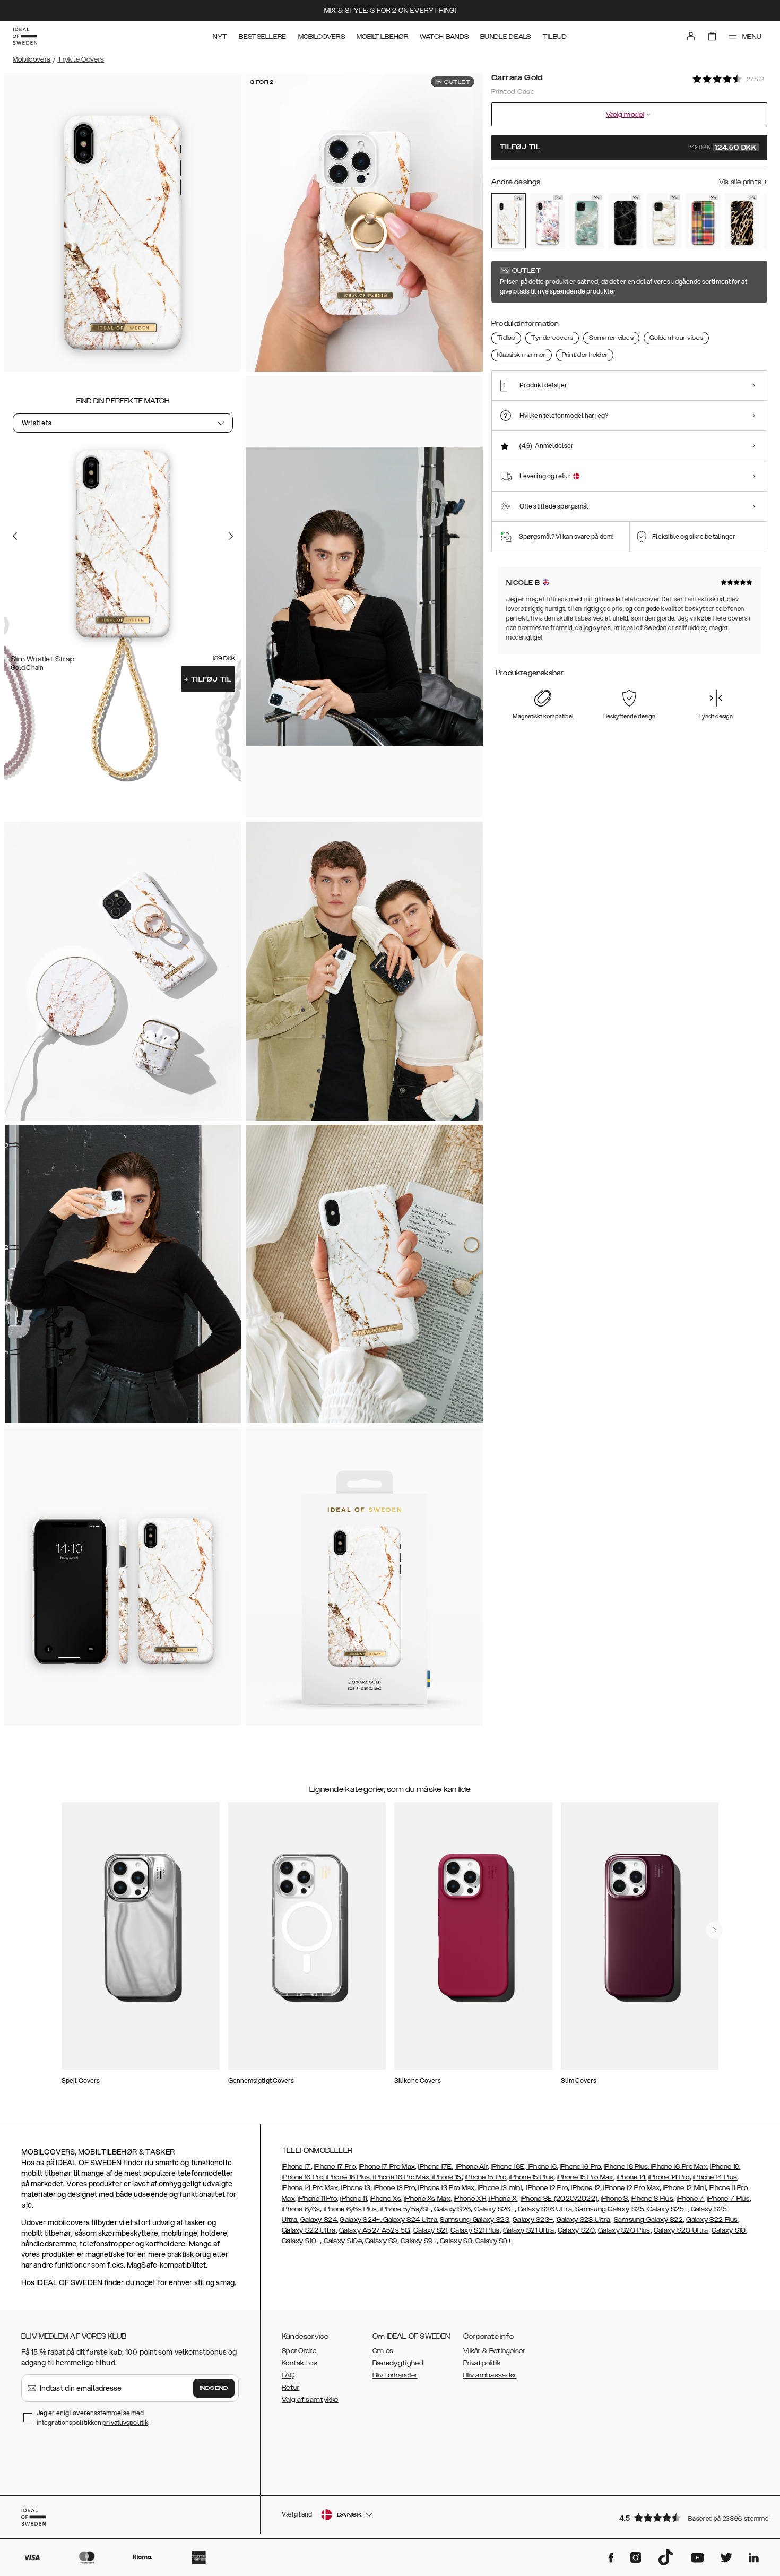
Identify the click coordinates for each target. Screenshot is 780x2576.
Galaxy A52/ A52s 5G (375, 2230)
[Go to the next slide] (231, 536)
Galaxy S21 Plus (475, 2230)
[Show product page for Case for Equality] (703, 221)
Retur (291, 2388)
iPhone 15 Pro (486, 2177)
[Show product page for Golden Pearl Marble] (664, 221)
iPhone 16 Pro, (581, 2167)
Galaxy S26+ (495, 2209)
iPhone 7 (690, 2199)
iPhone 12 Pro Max (631, 2188)
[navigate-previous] (714, 1930)
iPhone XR (470, 2199)
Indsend (214, 2388)
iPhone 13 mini (500, 2188)
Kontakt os (300, 2363)
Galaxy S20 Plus (624, 2230)
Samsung (630, 2220)
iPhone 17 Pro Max (387, 2167)
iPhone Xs (385, 2199)
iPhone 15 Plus (531, 2177)
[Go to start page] (25, 36)
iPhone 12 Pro (546, 2188)
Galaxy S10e (343, 2241)
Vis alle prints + (743, 182)
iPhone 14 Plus (715, 2177)
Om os (383, 2351)
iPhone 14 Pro (669, 2177)
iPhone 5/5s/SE (405, 2209)
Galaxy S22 (665, 2220)
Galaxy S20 (576, 2230)
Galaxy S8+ (493, 2241)
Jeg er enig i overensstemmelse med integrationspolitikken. (93, 2418)
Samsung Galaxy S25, (610, 2209)
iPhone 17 (296, 2167)
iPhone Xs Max (427, 2199)
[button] (690, 2517)
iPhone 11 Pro (318, 2199)
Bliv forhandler (395, 2375)
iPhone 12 (586, 2188)
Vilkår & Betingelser (494, 2351)
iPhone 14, (632, 2177)
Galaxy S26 (452, 2209)
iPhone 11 (353, 2199)
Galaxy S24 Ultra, (410, 2220)
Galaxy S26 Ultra (545, 2209)
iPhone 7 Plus (729, 2199)
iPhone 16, (542, 2167)
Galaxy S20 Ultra (681, 2230)
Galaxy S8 (456, 2241)
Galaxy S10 (729, 2230)
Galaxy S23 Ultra (584, 2220)
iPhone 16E (508, 2167)
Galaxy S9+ (419, 2241)
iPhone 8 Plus (652, 2199)
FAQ (288, 2375)
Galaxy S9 (381, 2241)
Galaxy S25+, (668, 2209)
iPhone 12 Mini (684, 2188)
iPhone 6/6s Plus (349, 2209)
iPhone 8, (615, 2199)
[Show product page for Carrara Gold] (509, 221)
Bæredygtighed (398, 2363)
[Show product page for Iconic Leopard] (742, 221)
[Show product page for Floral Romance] (547, 221)
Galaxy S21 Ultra (529, 2230)
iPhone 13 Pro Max (446, 2188)
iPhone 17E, (435, 2167)
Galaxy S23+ (533, 2220)
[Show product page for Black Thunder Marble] (625, 221)
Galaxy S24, (319, 2220)
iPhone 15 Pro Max (585, 2177)
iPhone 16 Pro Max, (679, 2167)
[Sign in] (691, 36)
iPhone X (502, 2199)
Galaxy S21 (430, 2230)
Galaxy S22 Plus (712, 2220)
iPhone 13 (356, 2188)
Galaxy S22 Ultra (309, 2230)
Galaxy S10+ (301, 2241)
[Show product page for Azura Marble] (587, 221)
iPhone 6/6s (301, 2209)
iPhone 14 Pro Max (310, 2188)
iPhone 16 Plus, (627, 2167)
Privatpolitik (482, 2363)
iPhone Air (471, 2167)
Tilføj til (208, 679)
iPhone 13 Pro (394, 2188)
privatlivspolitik (125, 2422)
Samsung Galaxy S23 (474, 2220)
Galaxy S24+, (361, 2220)
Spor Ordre (299, 2351)
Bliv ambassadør (490, 2375)
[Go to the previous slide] (15, 536)
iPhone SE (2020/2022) (559, 2199)
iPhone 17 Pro (335, 2167)
